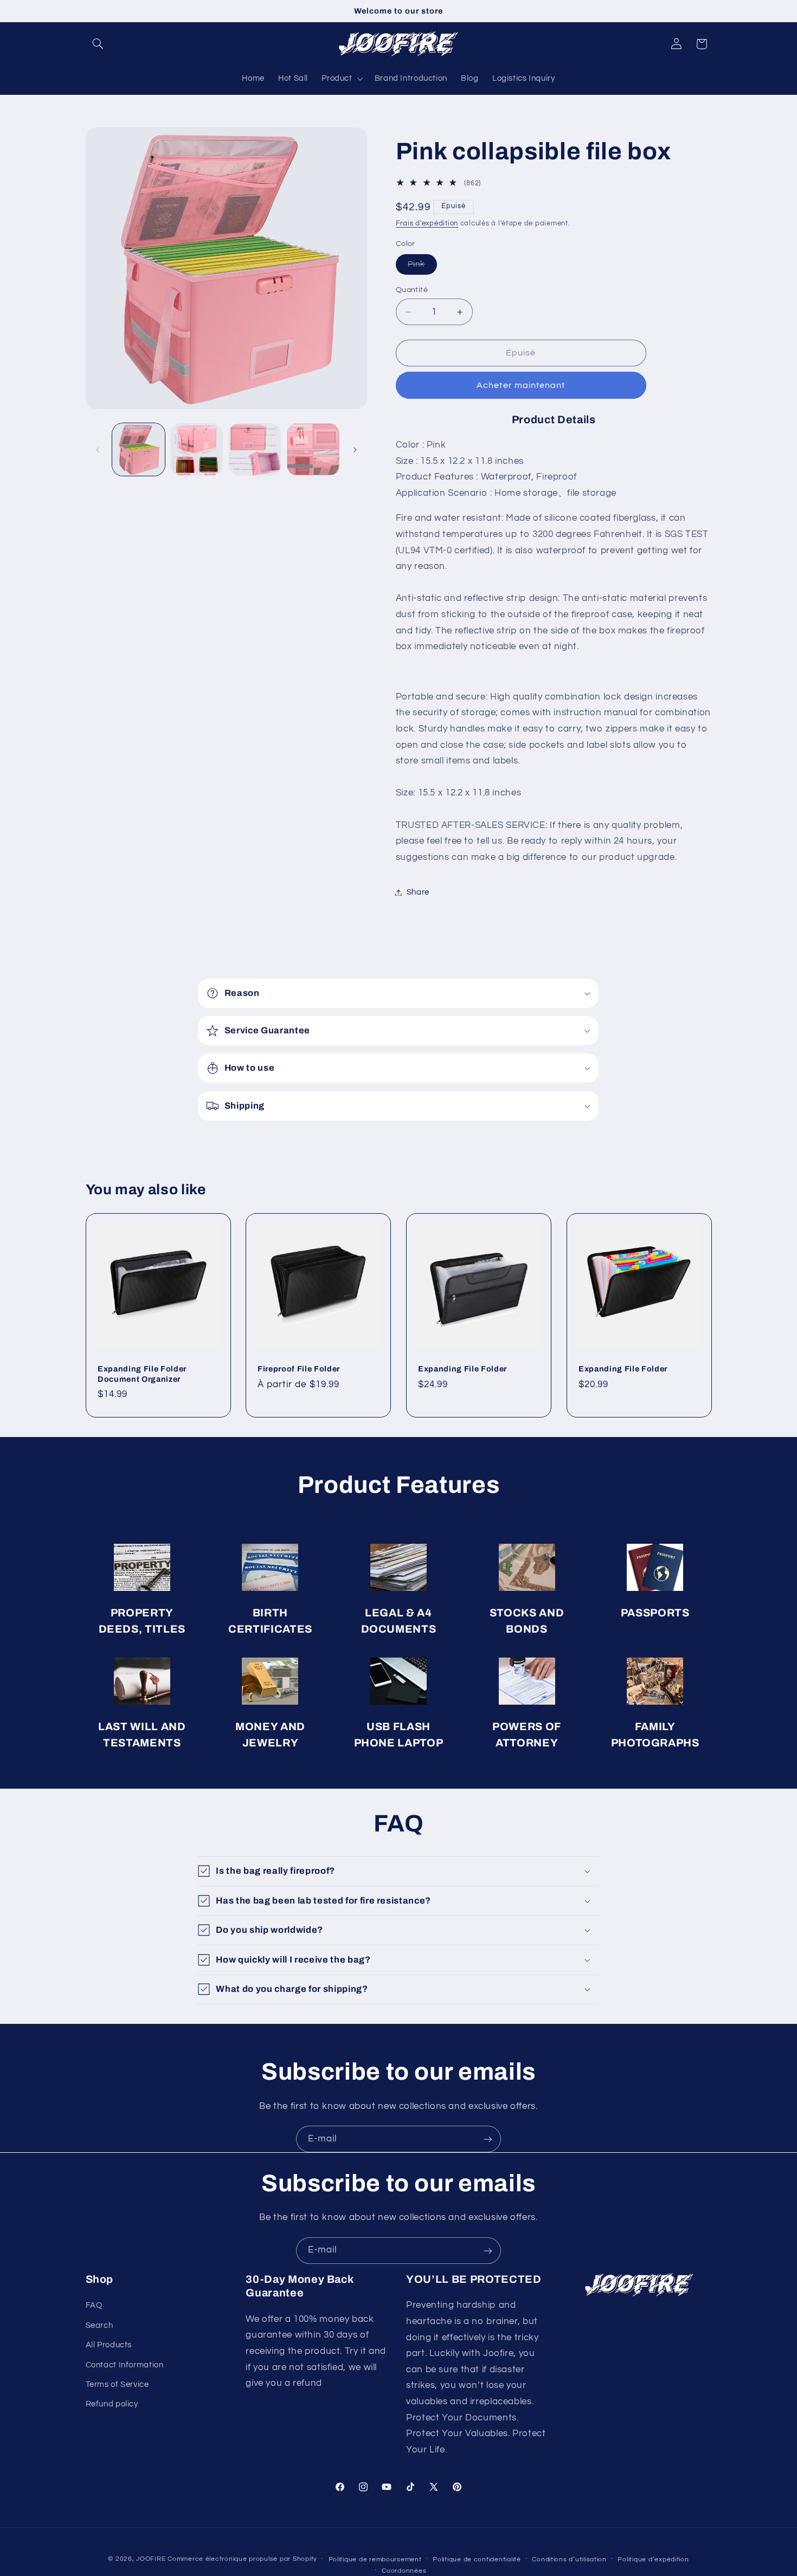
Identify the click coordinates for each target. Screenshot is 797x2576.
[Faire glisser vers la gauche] (98, 450)
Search (99, 2325)
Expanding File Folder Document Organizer (142, 1374)
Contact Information (125, 2365)
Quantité (412, 290)
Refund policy (112, 2405)
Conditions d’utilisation (569, 2559)
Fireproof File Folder (299, 1369)
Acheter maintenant (521, 385)
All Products (109, 2345)
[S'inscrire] (488, 2139)
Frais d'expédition (427, 224)
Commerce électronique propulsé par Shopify (242, 2558)
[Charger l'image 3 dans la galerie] (255, 449)
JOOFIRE (151, 2558)
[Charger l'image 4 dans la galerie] (313, 449)
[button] (98, 44)
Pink (422, 267)
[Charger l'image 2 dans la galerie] (197, 449)
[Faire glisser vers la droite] (355, 450)
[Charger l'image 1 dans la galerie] (139, 449)
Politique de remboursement (375, 2559)
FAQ (94, 2306)
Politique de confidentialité (477, 2559)
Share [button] (418, 892)
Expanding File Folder (462, 1369)
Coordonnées (404, 2570)
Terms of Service (117, 2384)
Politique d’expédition (653, 2559)
